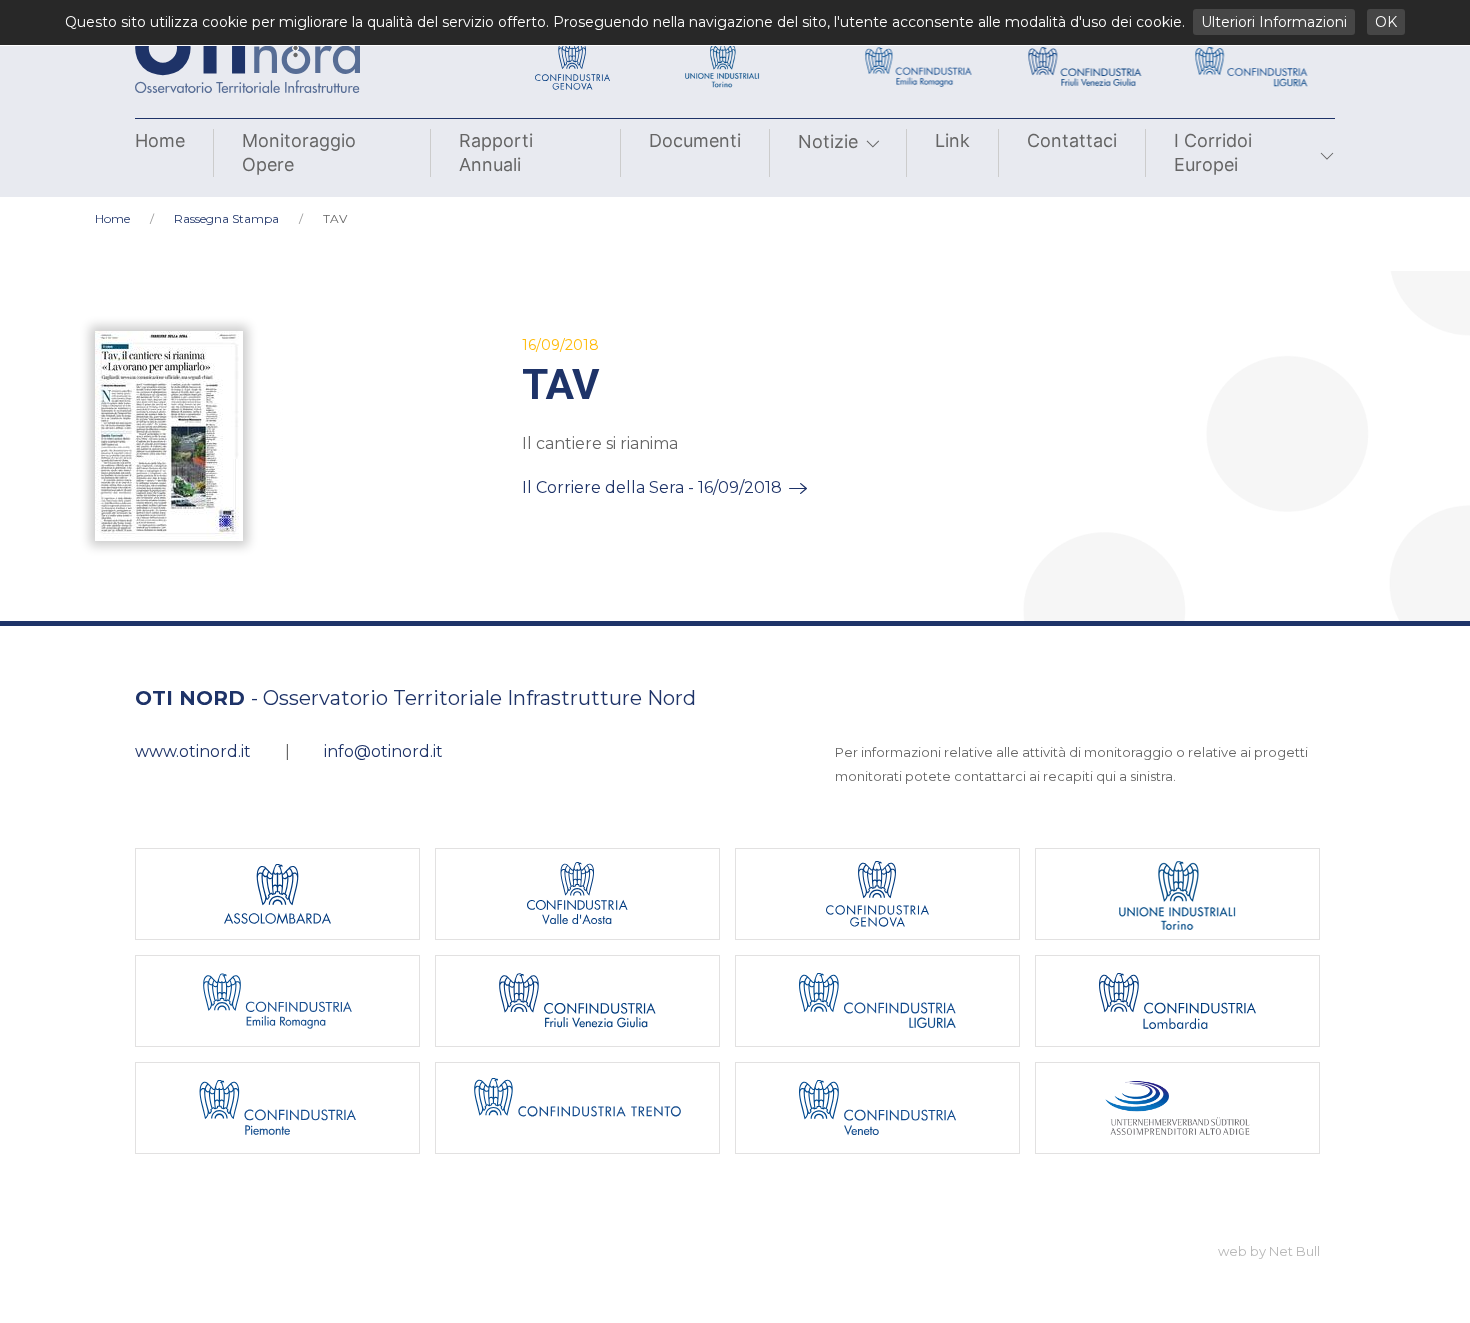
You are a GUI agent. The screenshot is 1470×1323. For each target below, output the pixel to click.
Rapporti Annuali (496, 152)
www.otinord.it (193, 751)
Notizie (828, 141)
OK (1386, 22)
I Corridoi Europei (1213, 152)
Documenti (695, 140)
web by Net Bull (1269, 1251)
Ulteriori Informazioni (1274, 22)
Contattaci (1072, 140)
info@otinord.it (383, 751)
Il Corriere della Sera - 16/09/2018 (652, 487)
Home (160, 140)
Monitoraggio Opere (299, 152)
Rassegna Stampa (226, 218)
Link (952, 140)
